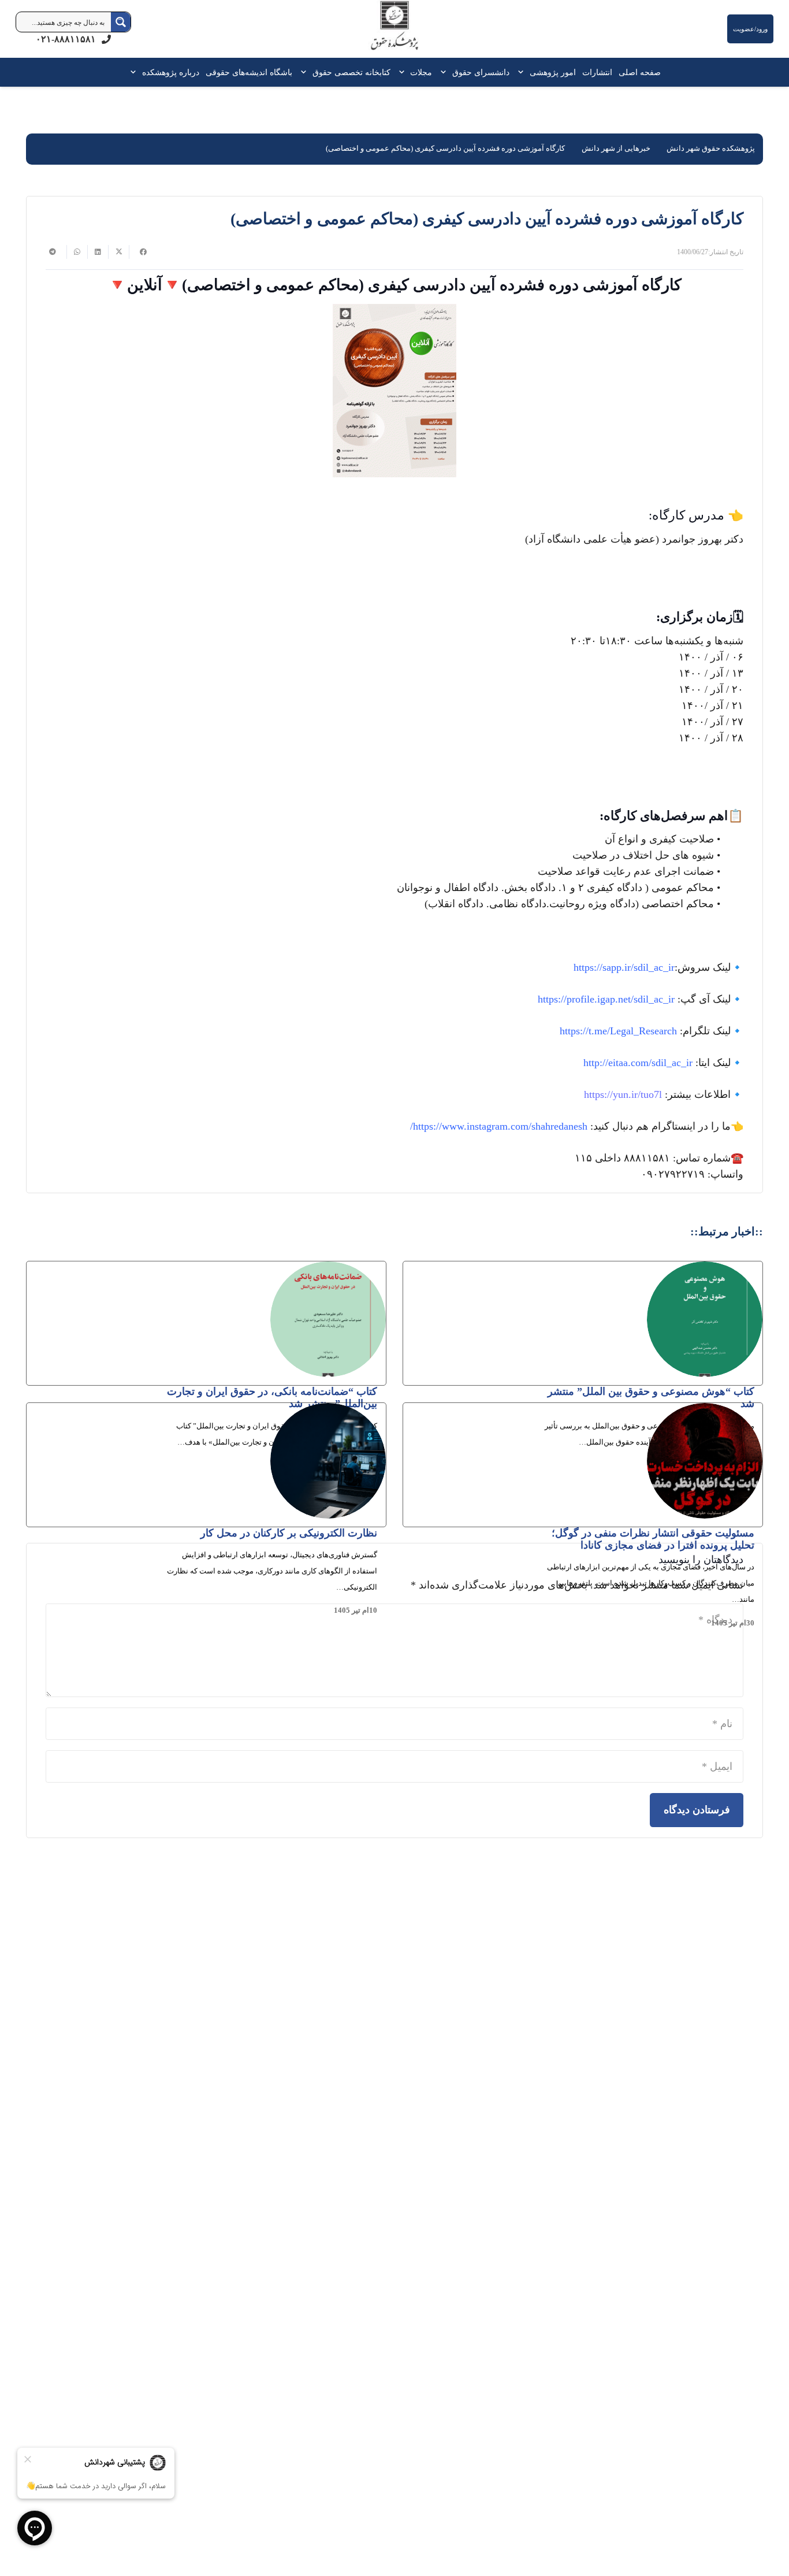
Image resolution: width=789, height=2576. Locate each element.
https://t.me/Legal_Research (618, 1031)
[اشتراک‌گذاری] (139, 252)
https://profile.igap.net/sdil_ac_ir (606, 999)
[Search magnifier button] (121, 22)
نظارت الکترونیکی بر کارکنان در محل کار (289, 1533)
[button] (523, 72)
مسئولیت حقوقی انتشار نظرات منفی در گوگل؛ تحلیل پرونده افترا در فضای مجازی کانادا (653, 1539)
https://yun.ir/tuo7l (623, 1094)
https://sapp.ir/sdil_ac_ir (624, 967)
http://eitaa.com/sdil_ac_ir (638, 1063)
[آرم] (394, 31)
